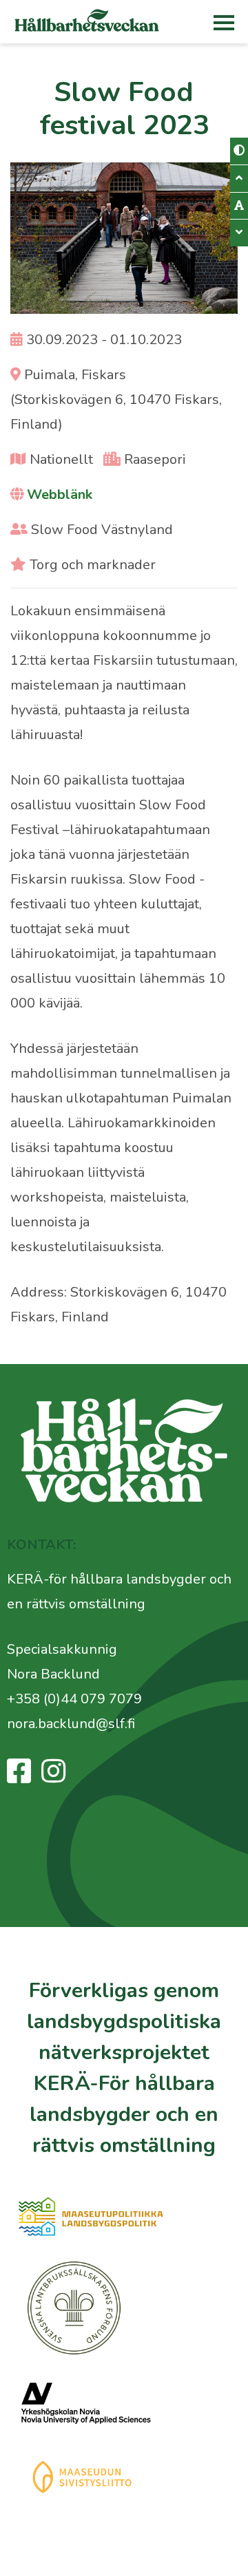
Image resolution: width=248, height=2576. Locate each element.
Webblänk (60, 494)
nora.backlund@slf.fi (71, 1724)
